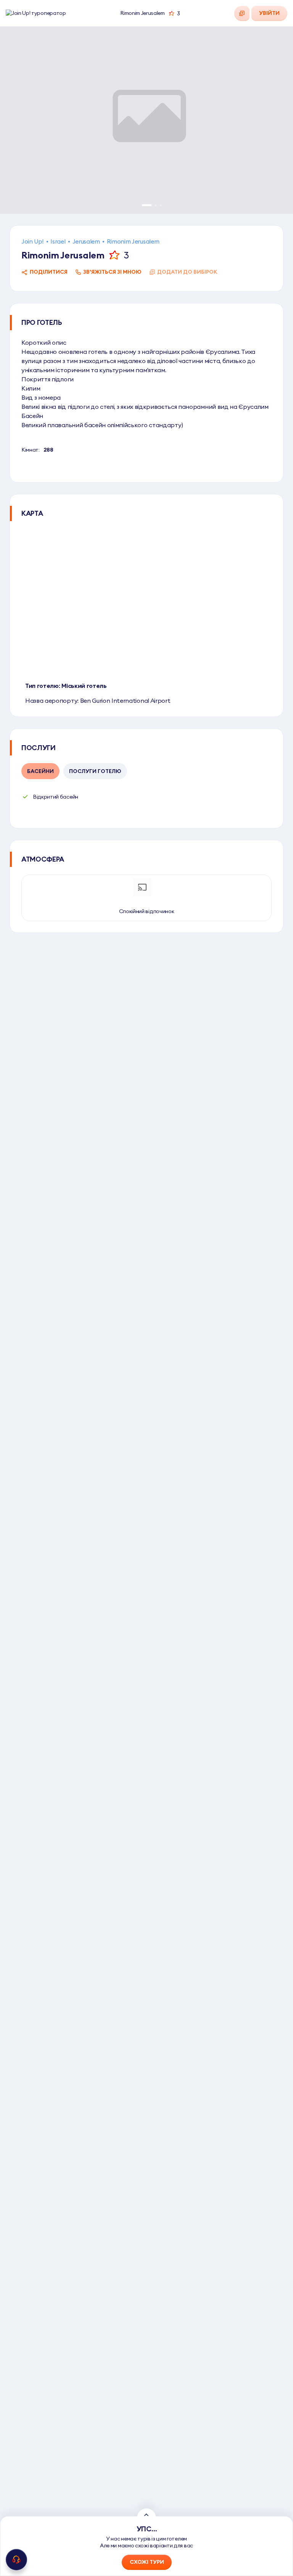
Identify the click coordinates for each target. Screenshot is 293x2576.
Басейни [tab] (40, 771)
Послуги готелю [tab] (95, 771)
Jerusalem (86, 241)
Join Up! (32, 241)
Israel (58, 241)
